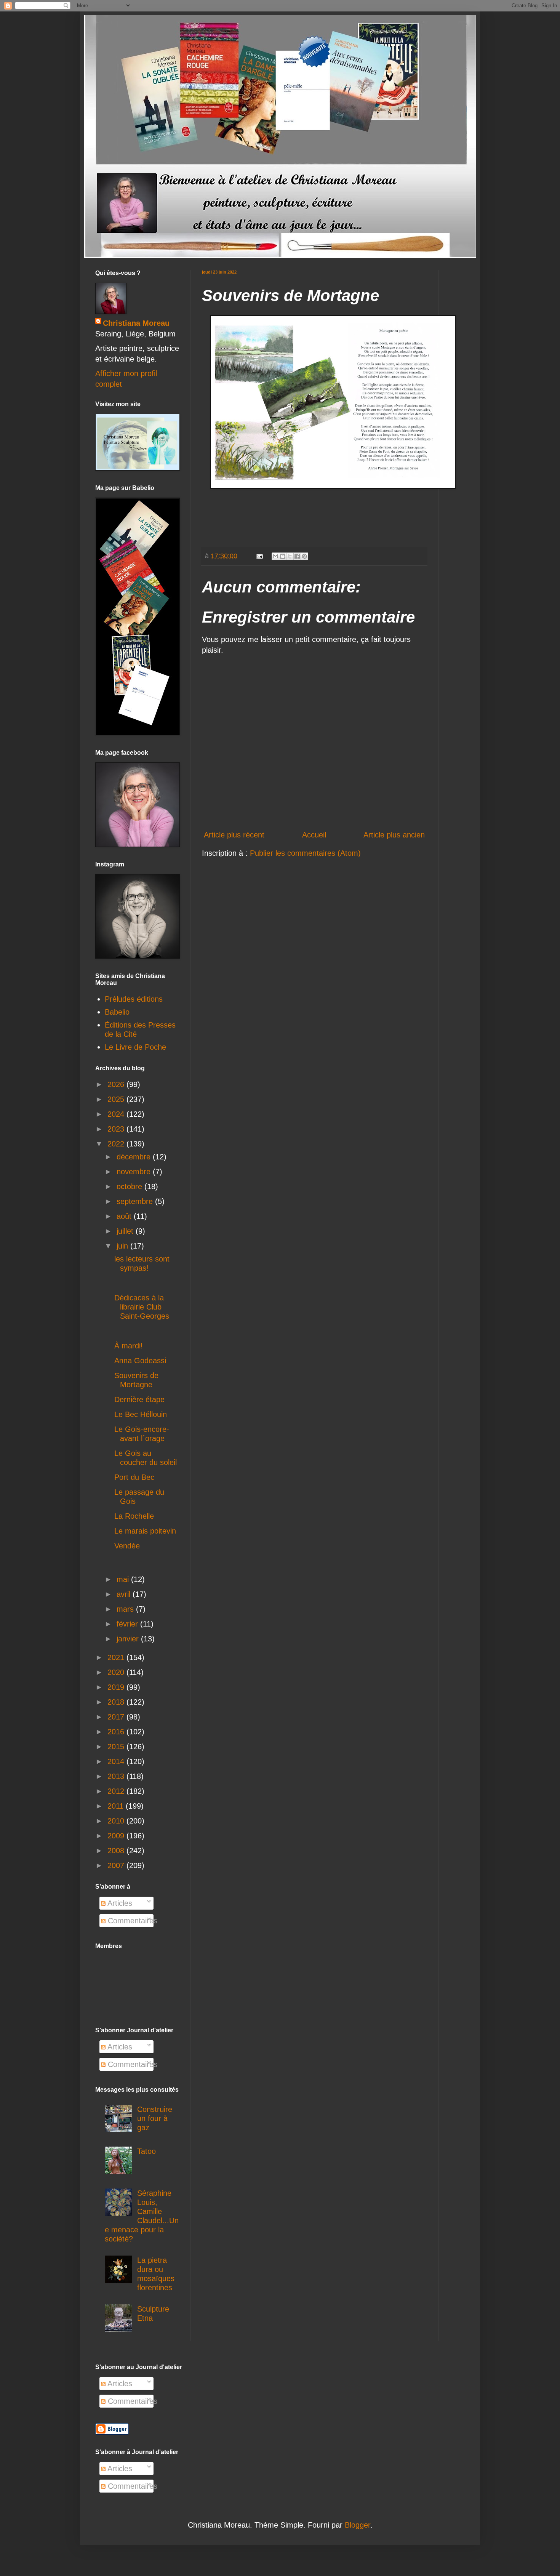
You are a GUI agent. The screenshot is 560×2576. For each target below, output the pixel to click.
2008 (117, 1851)
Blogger (358, 2525)
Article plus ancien (394, 835)
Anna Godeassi (140, 1361)
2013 (117, 1776)
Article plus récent (234, 835)
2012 (117, 1791)
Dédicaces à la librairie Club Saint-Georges (142, 1307)
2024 (117, 1114)
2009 (117, 1836)
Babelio (117, 1012)
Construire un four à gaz (155, 2118)
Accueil (314, 835)
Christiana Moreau (136, 323)
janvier (129, 1639)
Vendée (127, 1546)
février (128, 1624)
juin (123, 1246)
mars (126, 1609)
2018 (117, 1702)
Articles (119, 1903)
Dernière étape (139, 1399)
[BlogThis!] (283, 556)
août (125, 1216)
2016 (117, 1732)
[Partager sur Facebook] (297, 556)
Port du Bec (134, 1477)
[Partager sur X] (290, 556)
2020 (117, 1672)
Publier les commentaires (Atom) (305, 853)
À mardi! (129, 1346)
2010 (117, 1821)
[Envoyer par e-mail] (275, 556)
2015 (117, 1747)
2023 (117, 1129)
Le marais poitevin (145, 1531)
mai (124, 1579)
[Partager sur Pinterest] (304, 556)
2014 (117, 1761)
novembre (135, 1172)
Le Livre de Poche (135, 1047)
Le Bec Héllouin (141, 1414)
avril (125, 1594)
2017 (117, 1717)
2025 (117, 1099)
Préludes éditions (134, 999)
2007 (117, 1865)
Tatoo (146, 2151)
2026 (117, 1084)
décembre (135, 1157)
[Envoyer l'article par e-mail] (259, 556)
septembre (136, 1201)
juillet (126, 1231)
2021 (117, 1657)
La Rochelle (134, 1516)
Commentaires (131, 1921)
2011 (117, 1806)
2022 (117, 1144)
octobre (130, 1186)
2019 (117, 1687)
